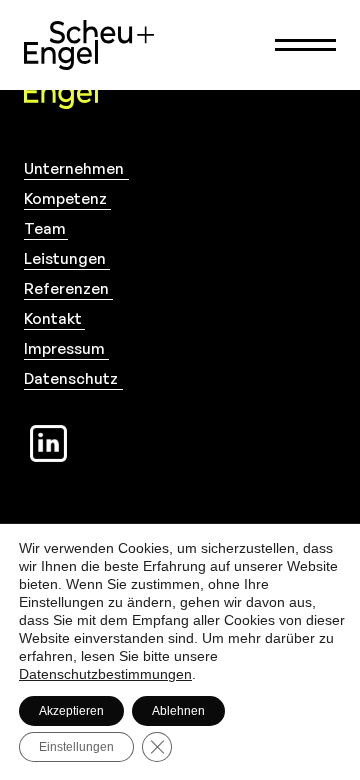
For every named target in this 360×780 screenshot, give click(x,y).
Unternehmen (74, 168)
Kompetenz (65, 198)
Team (45, 228)
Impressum (64, 348)
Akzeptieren (71, 711)
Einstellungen (76, 747)
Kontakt (53, 318)
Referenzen (66, 288)
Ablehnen (178, 711)
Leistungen (65, 258)
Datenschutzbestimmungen (105, 674)
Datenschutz (71, 378)
